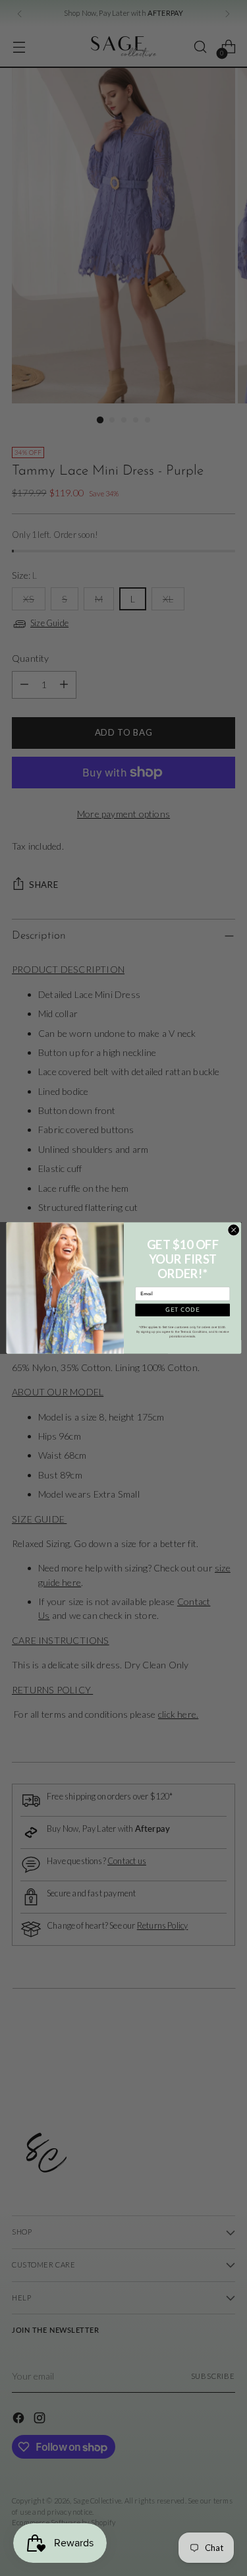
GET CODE (182, 1310)
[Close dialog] (233, 1230)
